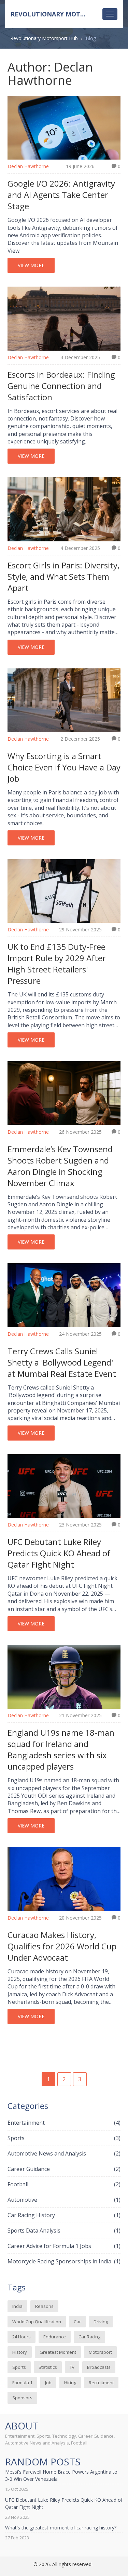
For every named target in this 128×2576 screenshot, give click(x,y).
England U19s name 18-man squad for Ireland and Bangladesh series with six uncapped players (61, 1749)
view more (31, 265)
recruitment (101, 2383)
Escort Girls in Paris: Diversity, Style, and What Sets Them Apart (63, 576)
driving (101, 2322)
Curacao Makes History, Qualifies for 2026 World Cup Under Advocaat (62, 1946)
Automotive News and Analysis (64, 2153)
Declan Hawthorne (28, 166)
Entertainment (64, 2123)
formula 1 (22, 2383)
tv (72, 2367)
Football (64, 2184)
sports (19, 2367)
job (48, 2383)
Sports (64, 2138)
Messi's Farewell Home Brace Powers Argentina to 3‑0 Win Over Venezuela (61, 2475)
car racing (89, 2337)
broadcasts (99, 2367)
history (20, 2352)
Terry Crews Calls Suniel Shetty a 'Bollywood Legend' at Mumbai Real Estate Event (62, 1362)
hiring (70, 2383)
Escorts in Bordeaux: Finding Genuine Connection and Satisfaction (61, 386)
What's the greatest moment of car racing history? (61, 2528)
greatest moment (58, 2352)
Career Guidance (64, 2169)
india (17, 2306)
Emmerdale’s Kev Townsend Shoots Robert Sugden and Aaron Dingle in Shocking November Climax (60, 1166)
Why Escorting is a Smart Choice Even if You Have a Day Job (64, 767)
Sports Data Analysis (64, 2231)
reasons (44, 2306)
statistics (48, 2367)
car (77, 2322)
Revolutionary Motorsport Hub (59, 14)
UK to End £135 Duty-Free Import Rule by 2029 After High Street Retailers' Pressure (57, 964)
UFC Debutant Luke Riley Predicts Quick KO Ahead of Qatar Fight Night (59, 1553)
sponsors (22, 2398)
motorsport (100, 2352)
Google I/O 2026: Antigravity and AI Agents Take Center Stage (61, 195)
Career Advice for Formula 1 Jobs (64, 2246)
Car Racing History (64, 2215)
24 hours (22, 2337)
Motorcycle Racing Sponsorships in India (64, 2261)
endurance (55, 2337)
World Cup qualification (37, 2322)
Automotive (64, 2200)
